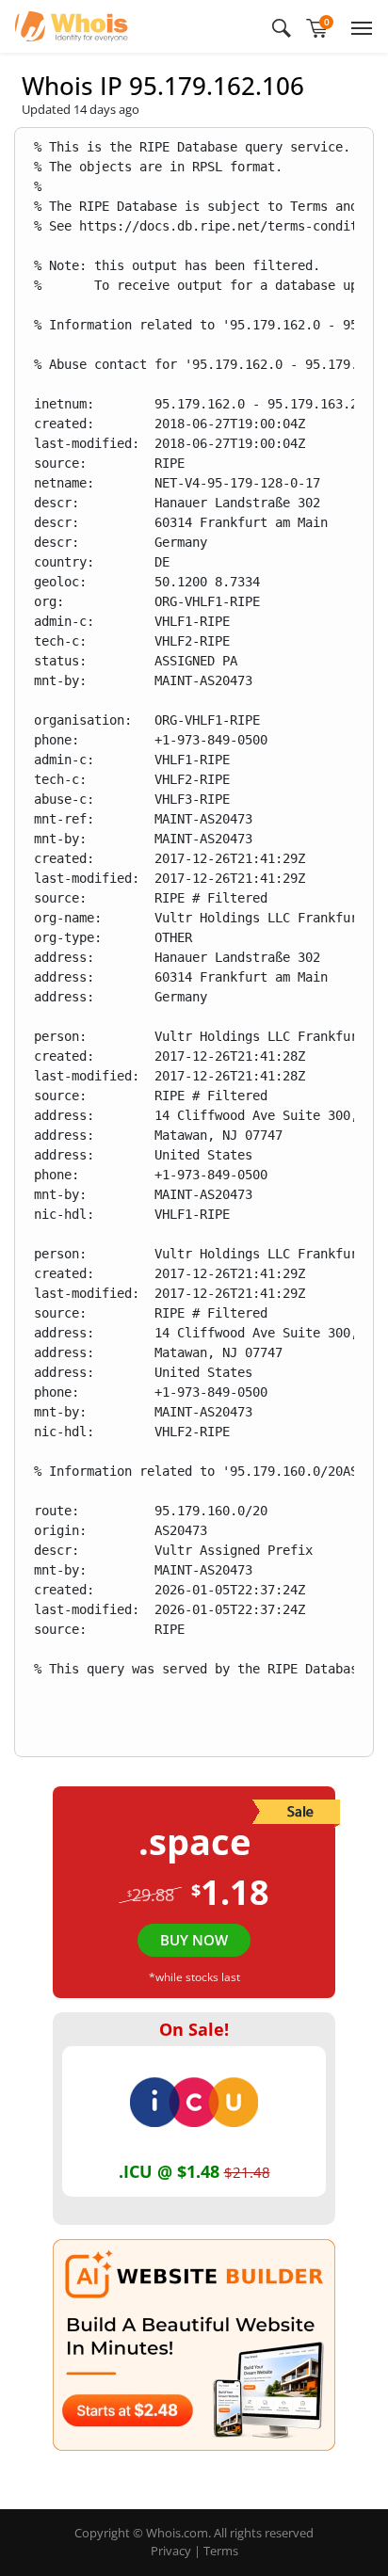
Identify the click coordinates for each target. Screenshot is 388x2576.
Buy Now (194, 1940)
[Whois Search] (282, 26)
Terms (221, 2551)
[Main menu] (358, 26)
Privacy (171, 2551)
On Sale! (194, 2029)
